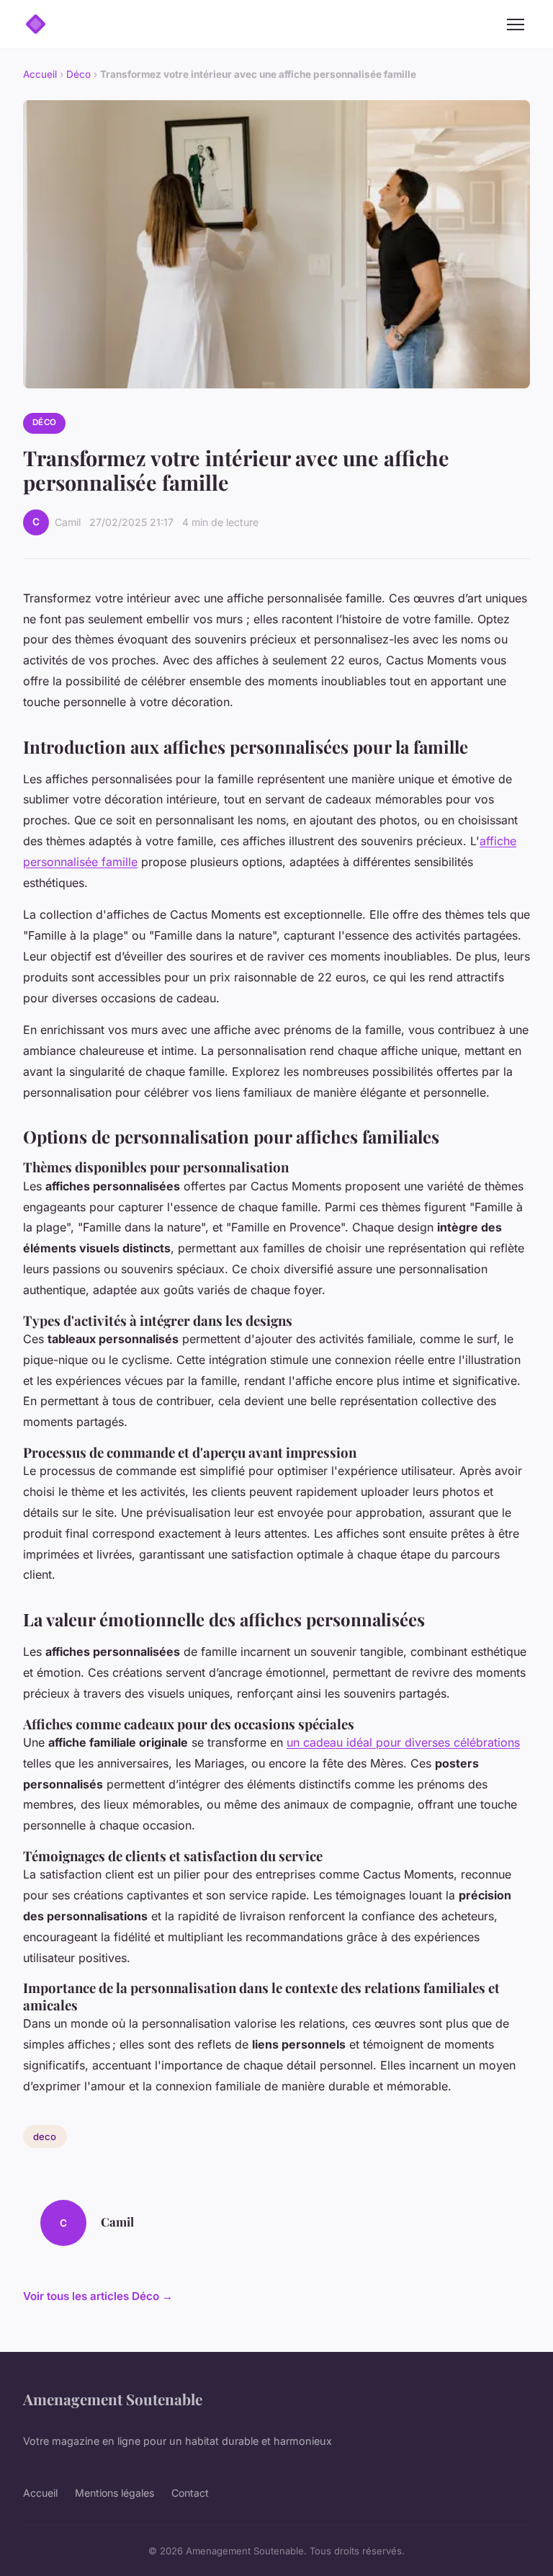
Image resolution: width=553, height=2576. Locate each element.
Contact (190, 2493)
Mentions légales (114, 2493)
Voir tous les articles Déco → (98, 2296)
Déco (78, 74)
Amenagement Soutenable (113, 2399)
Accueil (40, 74)
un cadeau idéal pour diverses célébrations (403, 1742)
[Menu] (516, 24)
